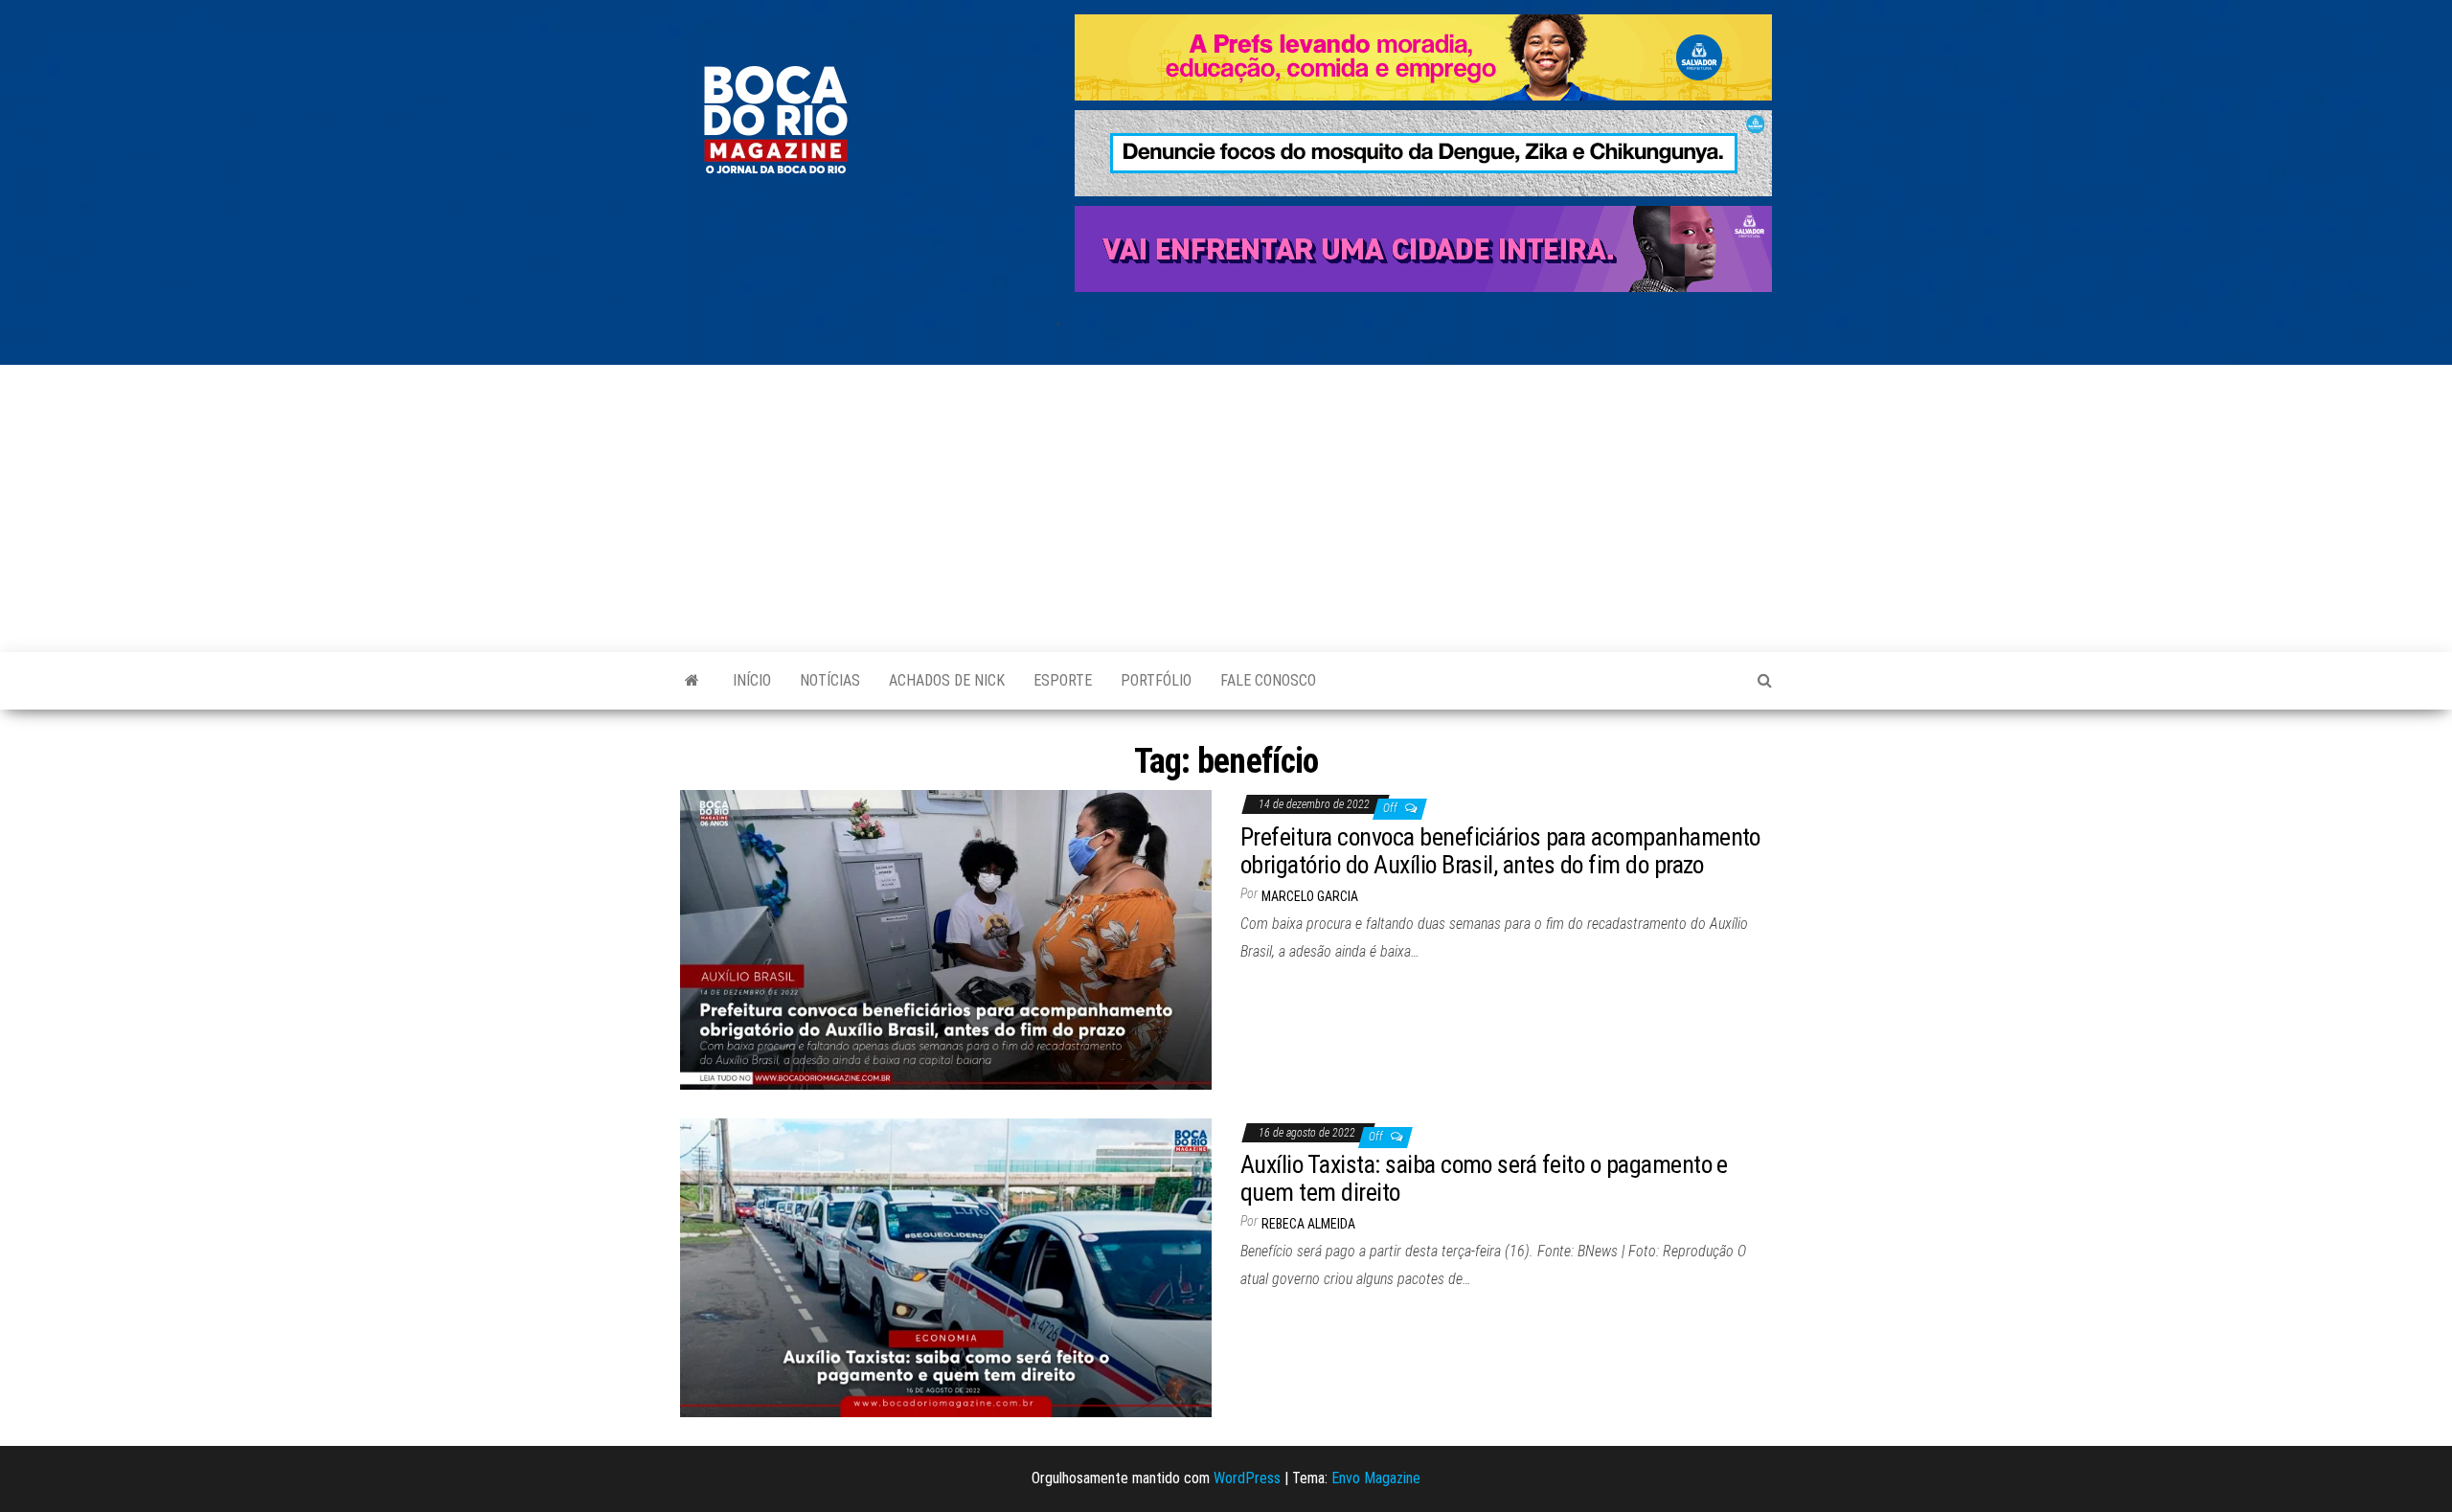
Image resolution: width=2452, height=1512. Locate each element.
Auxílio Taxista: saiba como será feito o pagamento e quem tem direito (1484, 1178)
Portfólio (1156, 680)
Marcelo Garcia (1310, 896)
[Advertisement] (1226, 508)
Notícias (830, 680)
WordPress (1247, 1478)
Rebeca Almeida (1308, 1224)
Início (752, 680)
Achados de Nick (947, 680)
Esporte (1063, 680)
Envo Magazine (1376, 1478)
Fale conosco (1268, 680)
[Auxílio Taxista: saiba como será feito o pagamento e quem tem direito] (946, 1266)
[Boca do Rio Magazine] (692, 681)
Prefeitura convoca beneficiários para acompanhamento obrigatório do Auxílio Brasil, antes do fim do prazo (1500, 851)
